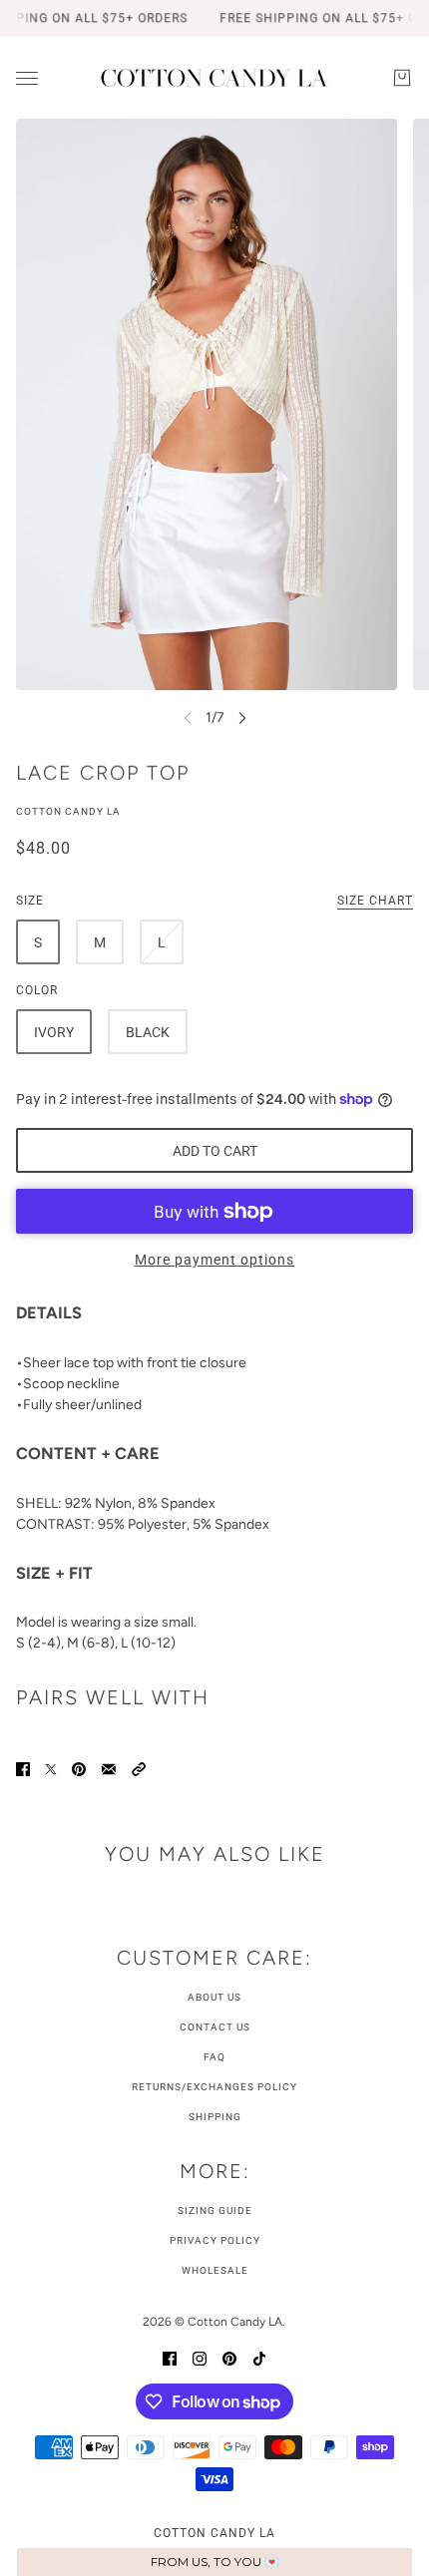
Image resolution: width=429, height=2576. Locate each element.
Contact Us (215, 2027)
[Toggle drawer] (27, 78)
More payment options (214, 1260)
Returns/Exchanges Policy (214, 2087)
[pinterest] (229, 2357)
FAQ (214, 2057)
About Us (214, 1997)
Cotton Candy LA (68, 811)
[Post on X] (51, 1768)
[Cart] (402, 78)
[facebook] (170, 2357)
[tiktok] (259, 2357)
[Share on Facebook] (23, 1768)
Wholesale (215, 2270)
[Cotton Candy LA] (214, 78)
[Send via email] (109, 1768)
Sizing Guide (215, 2210)
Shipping (215, 2117)
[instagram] (200, 2357)
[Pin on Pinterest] (79, 1768)
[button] (139, 1768)
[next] (242, 718)
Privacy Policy (215, 2240)
